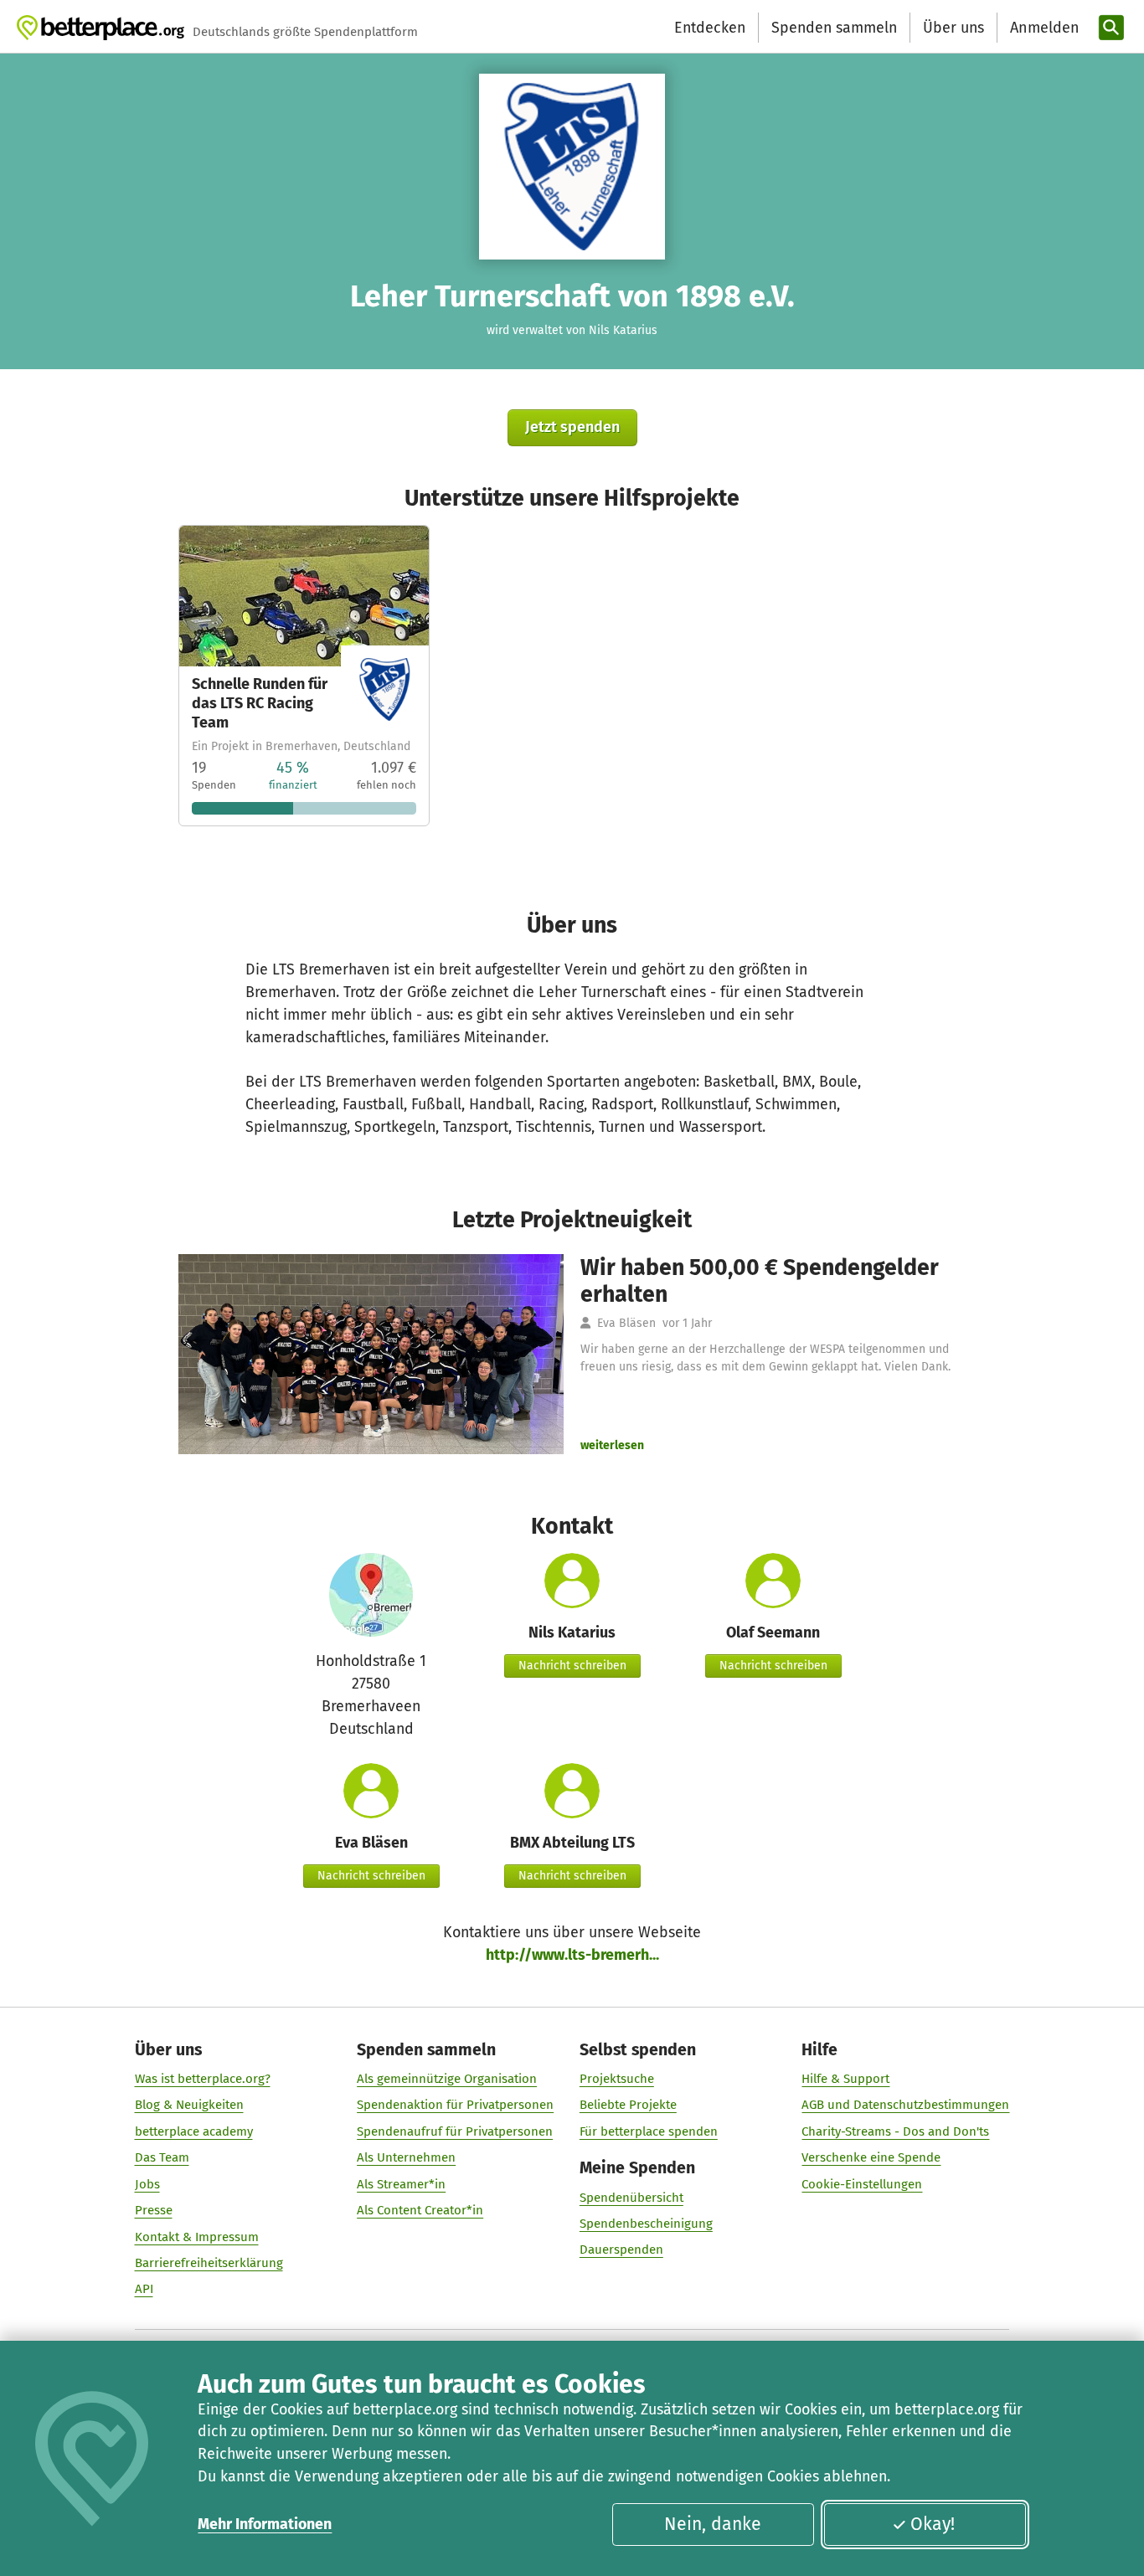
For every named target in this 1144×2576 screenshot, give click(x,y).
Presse (154, 2210)
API (144, 2289)
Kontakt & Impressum (197, 2237)
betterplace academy (194, 2131)
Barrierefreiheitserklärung (209, 2263)
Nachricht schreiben (572, 1666)
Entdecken (710, 28)
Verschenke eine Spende (871, 2157)
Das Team (162, 2157)
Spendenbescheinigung (646, 2224)
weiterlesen (612, 1445)
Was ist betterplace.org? (203, 2079)
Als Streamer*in (401, 2184)
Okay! (933, 2524)
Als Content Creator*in (420, 2210)
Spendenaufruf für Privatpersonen (455, 2131)
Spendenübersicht (631, 2198)
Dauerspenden (621, 2250)
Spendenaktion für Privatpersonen (455, 2105)
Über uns (953, 28)
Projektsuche (617, 2079)
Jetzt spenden (572, 427)
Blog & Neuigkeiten (189, 2105)
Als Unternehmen (406, 2157)
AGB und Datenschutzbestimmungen (905, 2105)
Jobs (147, 2184)
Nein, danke (713, 2524)
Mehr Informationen (265, 2524)
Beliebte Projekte (628, 2105)
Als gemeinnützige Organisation (447, 2079)
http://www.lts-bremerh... (572, 1955)
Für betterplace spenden (649, 2131)
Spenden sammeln (834, 28)
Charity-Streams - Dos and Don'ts (895, 2131)
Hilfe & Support (845, 2079)
